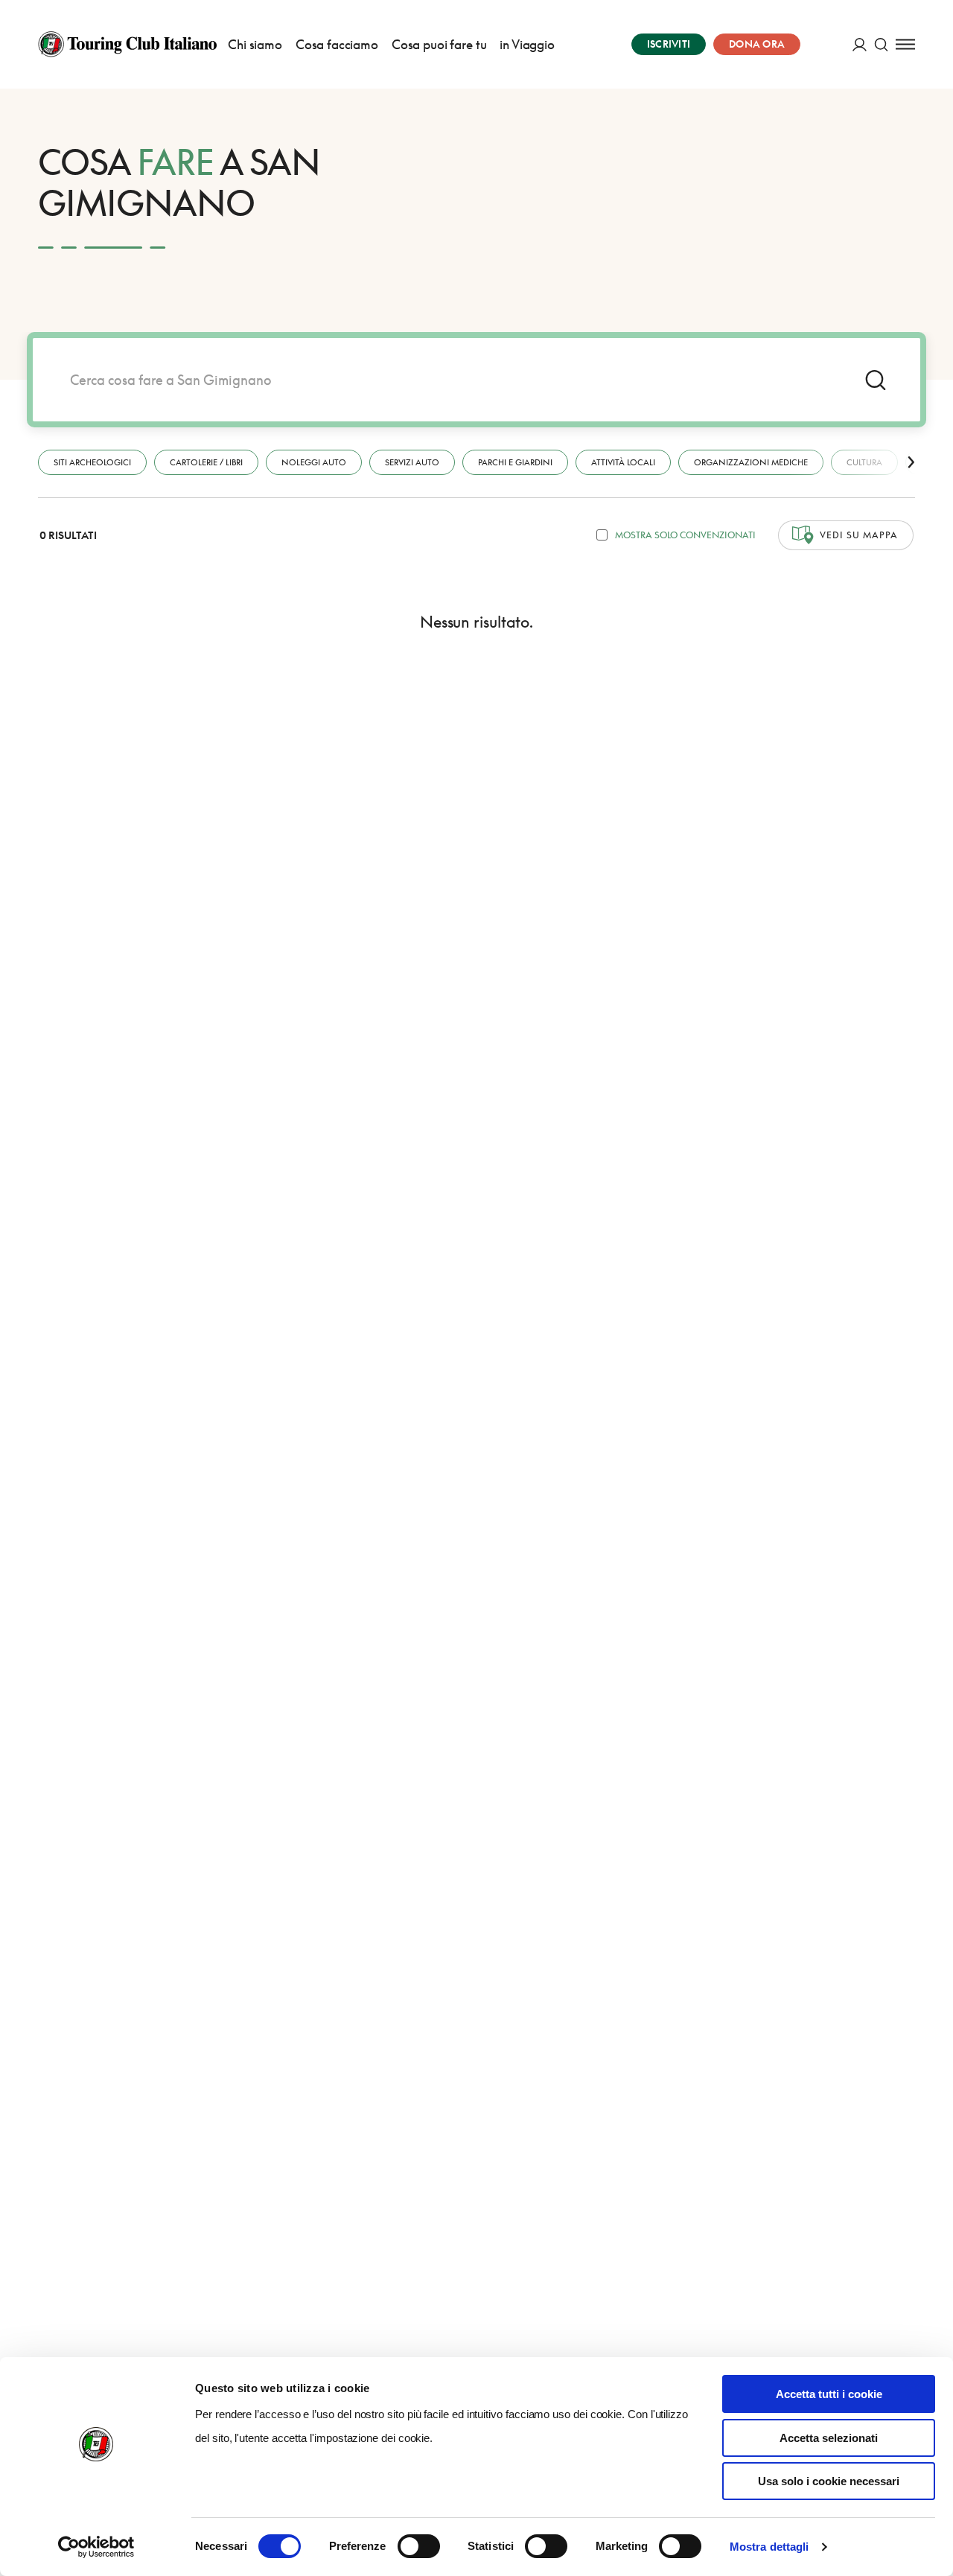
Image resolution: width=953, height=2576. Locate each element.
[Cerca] (881, 44)
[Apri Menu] (905, 44)
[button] (911, 462)
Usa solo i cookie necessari (829, 2481)
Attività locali (623, 462)
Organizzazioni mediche (751, 462)
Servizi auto (412, 462)
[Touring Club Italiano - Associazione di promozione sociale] (127, 44)
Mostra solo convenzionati (685, 535)
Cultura (864, 462)
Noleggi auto (314, 462)
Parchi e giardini (515, 462)
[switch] (419, 2546)
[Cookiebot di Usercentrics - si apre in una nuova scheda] (96, 2547)
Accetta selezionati (829, 2438)
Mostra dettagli (769, 2547)
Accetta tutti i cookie (829, 2394)
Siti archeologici (92, 462)
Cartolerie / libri (206, 462)
